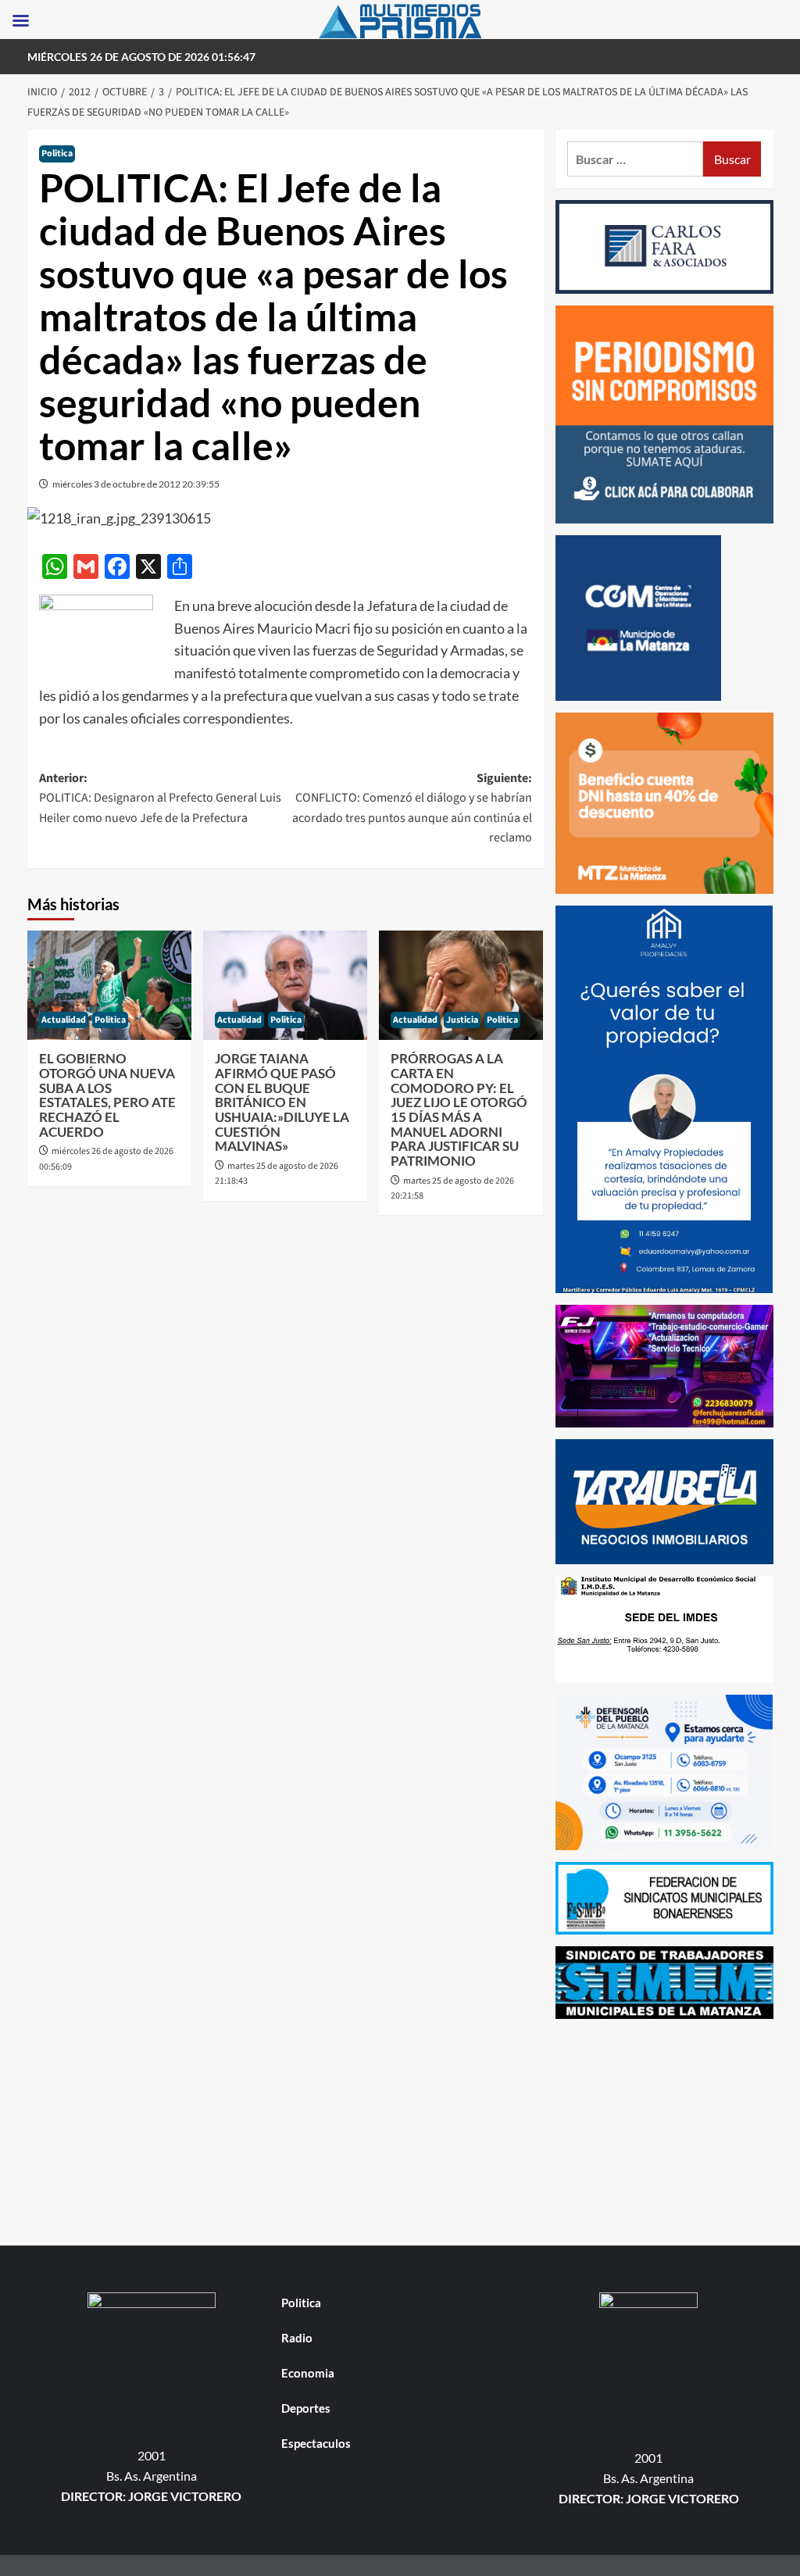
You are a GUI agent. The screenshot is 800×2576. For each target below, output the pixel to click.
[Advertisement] (664, 2128)
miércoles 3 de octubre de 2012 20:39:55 (136, 484)
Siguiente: (412, 808)
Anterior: (160, 798)
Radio (297, 2338)
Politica (57, 154)
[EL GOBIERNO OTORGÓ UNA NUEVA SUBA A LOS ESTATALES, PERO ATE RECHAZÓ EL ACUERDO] (109, 985)
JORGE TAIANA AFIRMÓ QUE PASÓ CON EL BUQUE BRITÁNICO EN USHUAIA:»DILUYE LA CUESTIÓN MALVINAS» (282, 1102)
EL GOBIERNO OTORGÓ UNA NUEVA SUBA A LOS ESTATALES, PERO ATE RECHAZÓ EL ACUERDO (107, 1095)
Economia (308, 2373)
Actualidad (64, 1020)
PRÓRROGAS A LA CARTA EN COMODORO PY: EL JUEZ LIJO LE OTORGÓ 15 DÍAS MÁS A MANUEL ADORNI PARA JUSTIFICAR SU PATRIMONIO (459, 1109)
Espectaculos (316, 2443)
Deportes (306, 2408)
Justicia (462, 1020)
